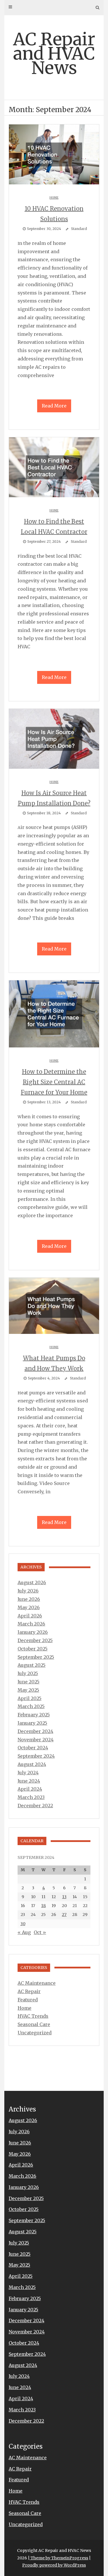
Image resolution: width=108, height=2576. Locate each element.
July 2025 (28, 1673)
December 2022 (35, 1806)
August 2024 (32, 1764)
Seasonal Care (34, 2024)
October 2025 (33, 1649)
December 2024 (35, 1731)
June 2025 (29, 1682)
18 (43, 1906)
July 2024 (28, 1773)
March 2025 (31, 1706)
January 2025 (32, 1723)
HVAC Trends (33, 2016)
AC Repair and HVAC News (54, 53)
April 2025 (30, 1698)
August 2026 (32, 1582)
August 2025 (32, 1665)
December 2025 (35, 1640)
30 (23, 1924)
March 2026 (31, 1624)
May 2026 (29, 1607)
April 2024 (30, 1789)
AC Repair (29, 1991)
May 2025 (28, 1690)
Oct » (40, 1932)
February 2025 (34, 1715)
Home (54, 198)
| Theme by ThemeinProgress (58, 2558)
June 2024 (29, 1781)
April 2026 (30, 1616)
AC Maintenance (37, 1983)
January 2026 (33, 1632)
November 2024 (36, 1740)
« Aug (24, 1932)
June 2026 (29, 1599)
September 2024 (36, 1756)
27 (64, 1915)
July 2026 (28, 1591)
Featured (28, 2000)
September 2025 (36, 1657)
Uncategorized (35, 2033)
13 (64, 1897)
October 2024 (33, 1748)
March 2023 (31, 1797)
